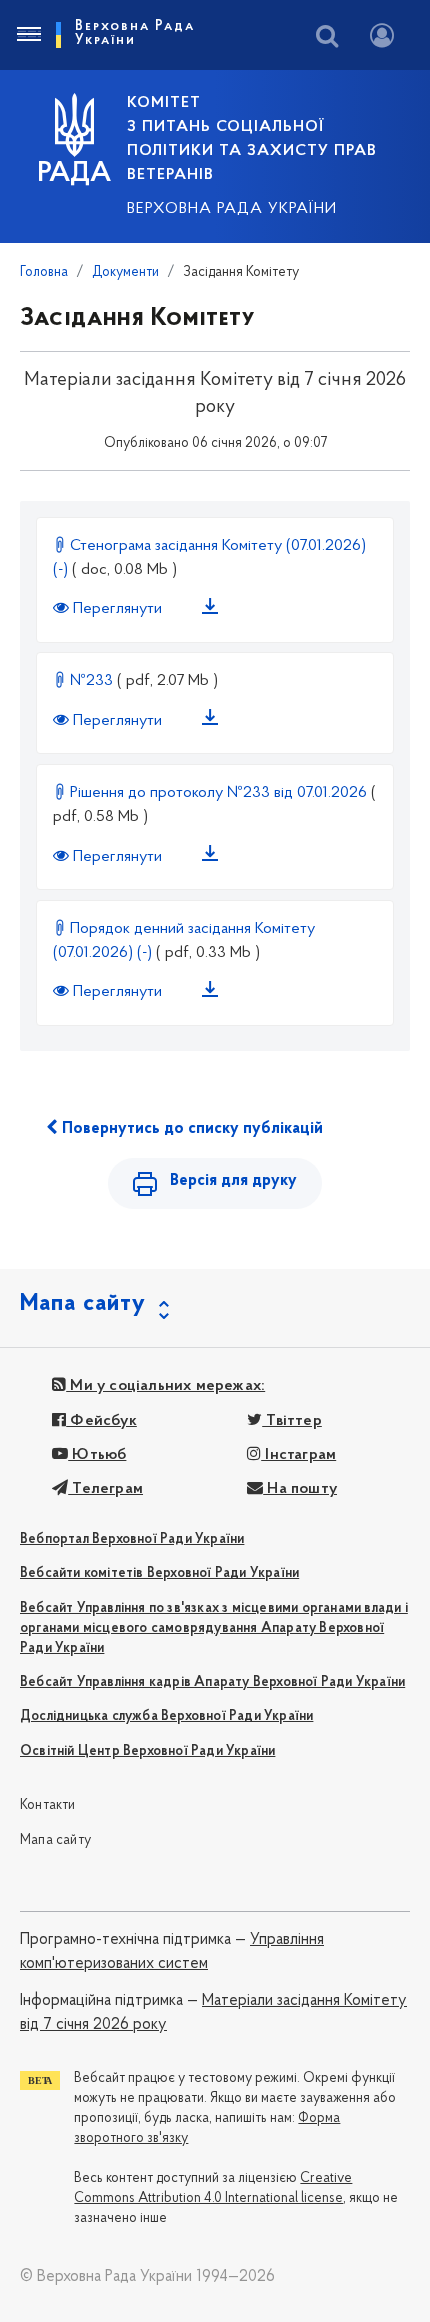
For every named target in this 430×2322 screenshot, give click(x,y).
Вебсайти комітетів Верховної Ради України (159, 1573)
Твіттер (292, 1421)
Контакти (48, 1805)
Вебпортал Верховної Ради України (132, 1539)
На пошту (300, 1489)
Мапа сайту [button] (83, 1304)
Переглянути (117, 609)
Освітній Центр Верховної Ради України (147, 1751)
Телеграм (105, 1489)
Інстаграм (298, 1455)
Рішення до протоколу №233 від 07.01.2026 (218, 793)
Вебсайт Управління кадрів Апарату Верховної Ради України (212, 1682)
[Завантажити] (214, 610)
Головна (44, 272)
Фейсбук (101, 1421)
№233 (91, 681)
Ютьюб (97, 1455)
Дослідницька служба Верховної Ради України (166, 1716)
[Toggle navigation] (28, 35)
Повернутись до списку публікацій (190, 1129)
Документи (125, 272)
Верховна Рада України (232, 209)
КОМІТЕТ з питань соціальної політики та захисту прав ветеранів (252, 139)
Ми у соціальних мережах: (165, 1386)
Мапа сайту (55, 1840)
